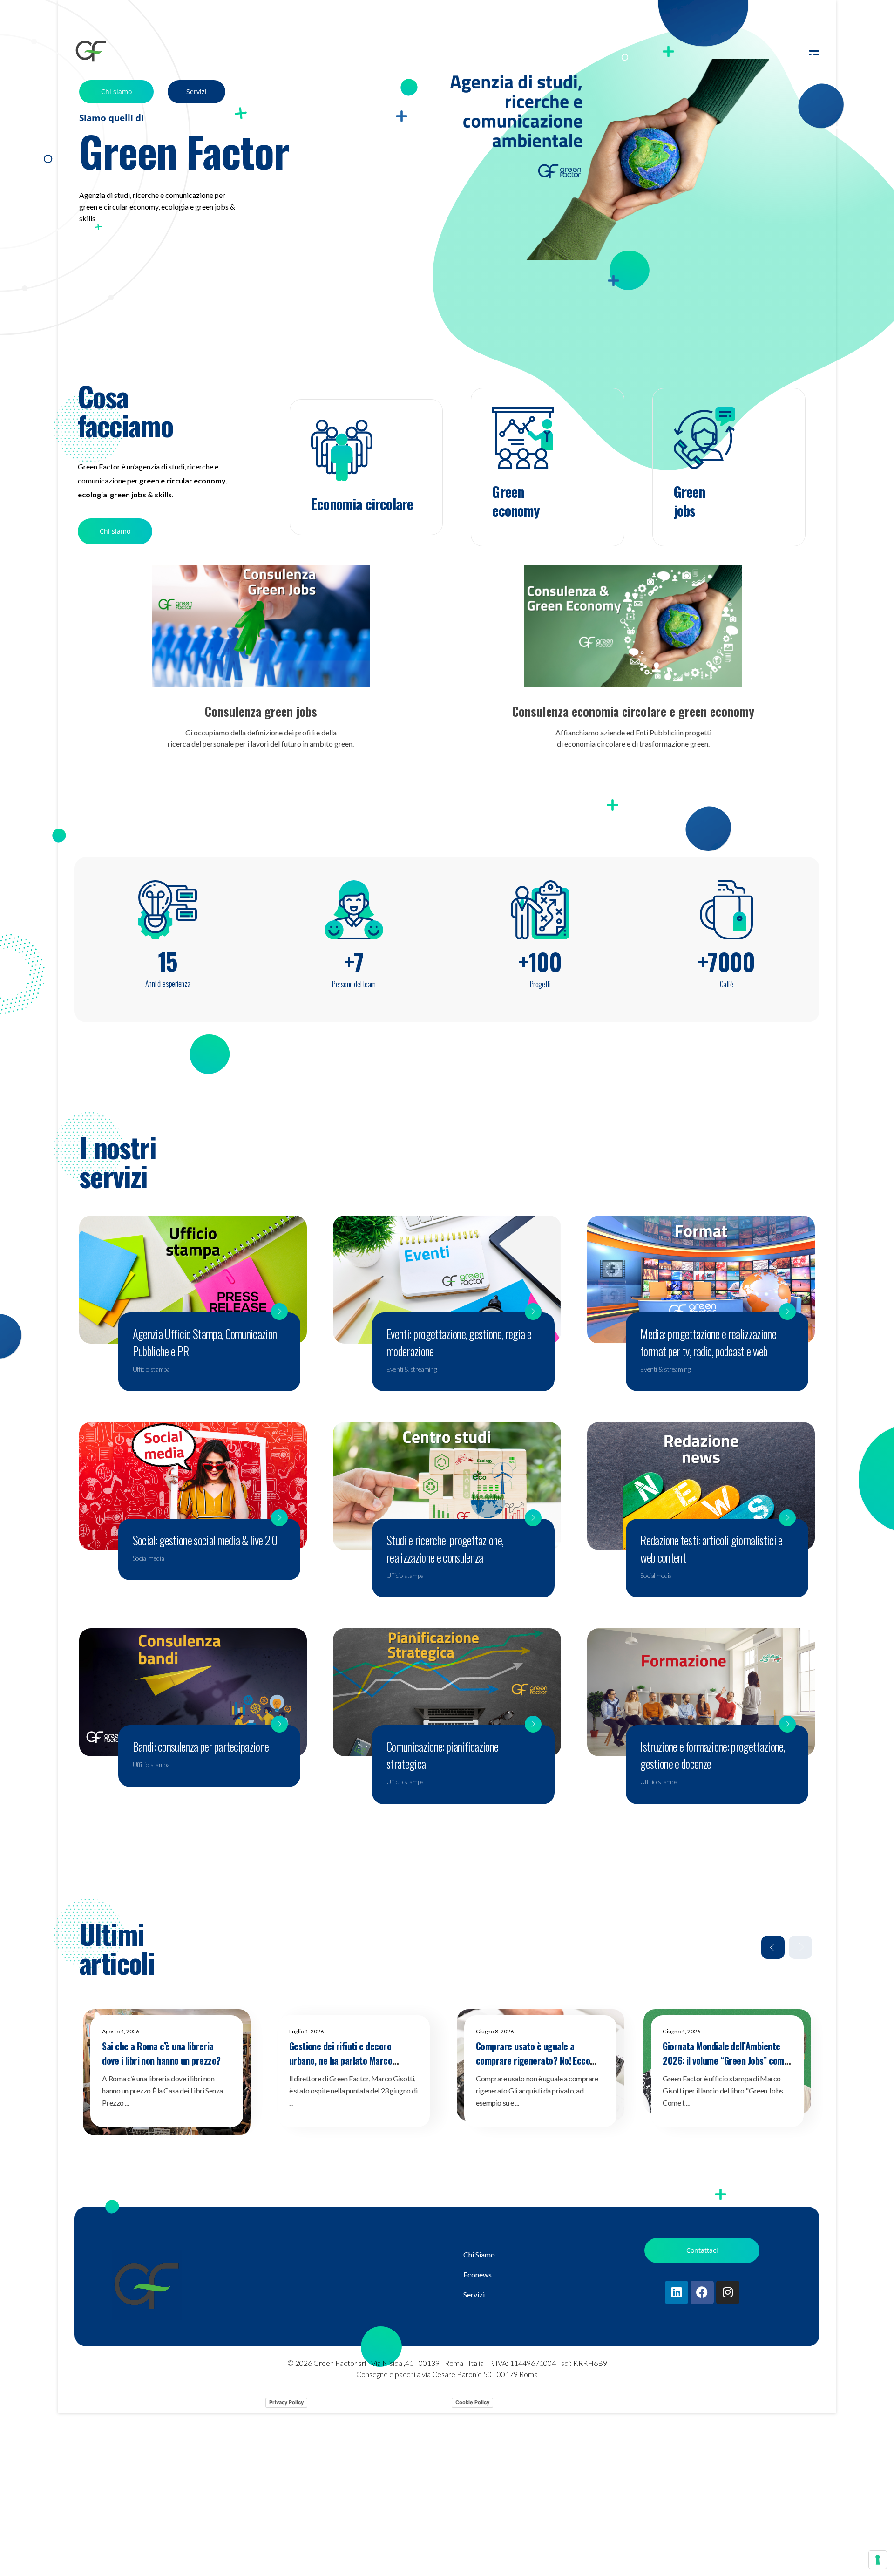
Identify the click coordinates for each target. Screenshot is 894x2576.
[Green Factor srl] (91, 51)
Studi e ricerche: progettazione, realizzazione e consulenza (445, 1549)
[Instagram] (728, 2292)
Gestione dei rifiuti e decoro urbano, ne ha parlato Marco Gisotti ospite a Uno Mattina (341, 2061)
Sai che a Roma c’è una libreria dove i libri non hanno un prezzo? (161, 2053)
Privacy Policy (286, 2402)
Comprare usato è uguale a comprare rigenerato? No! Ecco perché (533, 2061)
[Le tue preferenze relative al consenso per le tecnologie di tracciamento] (878, 2560)
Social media (148, 1558)
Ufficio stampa (151, 1369)
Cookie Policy (472, 2402)
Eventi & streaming (411, 1369)
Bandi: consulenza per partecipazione (201, 1746)
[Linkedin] (677, 2292)
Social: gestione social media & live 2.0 (205, 1540)
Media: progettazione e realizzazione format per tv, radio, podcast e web (708, 1342)
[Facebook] (702, 2292)
